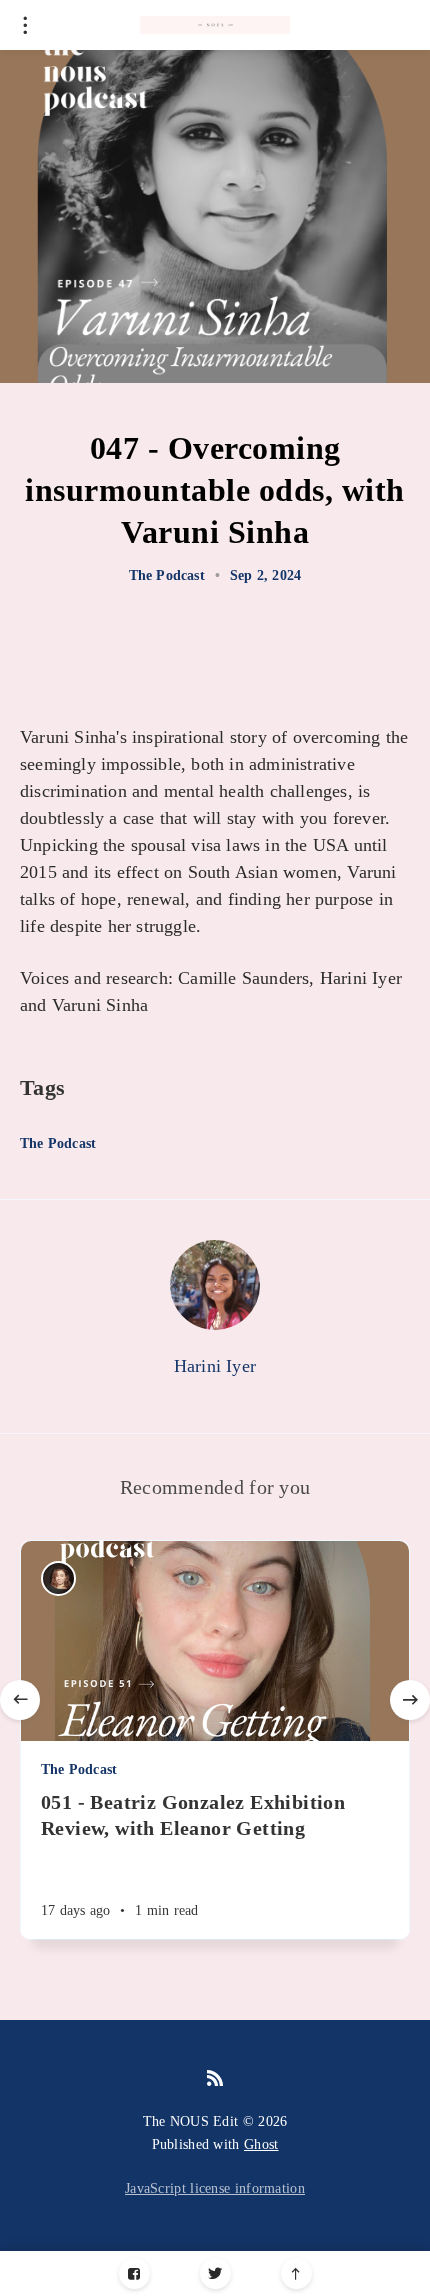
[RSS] (215, 2079)
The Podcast (167, 575)
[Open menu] (25, 25)
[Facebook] (134, 2273)
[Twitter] (215, 2273)
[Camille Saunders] (58, 1578)
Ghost (261, 2144)
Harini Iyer (215, 1366)
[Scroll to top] (296, 2273)
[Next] (410, 1700)
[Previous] (20, 1700)
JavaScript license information (215, 2188)
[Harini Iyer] (215, 1285)
